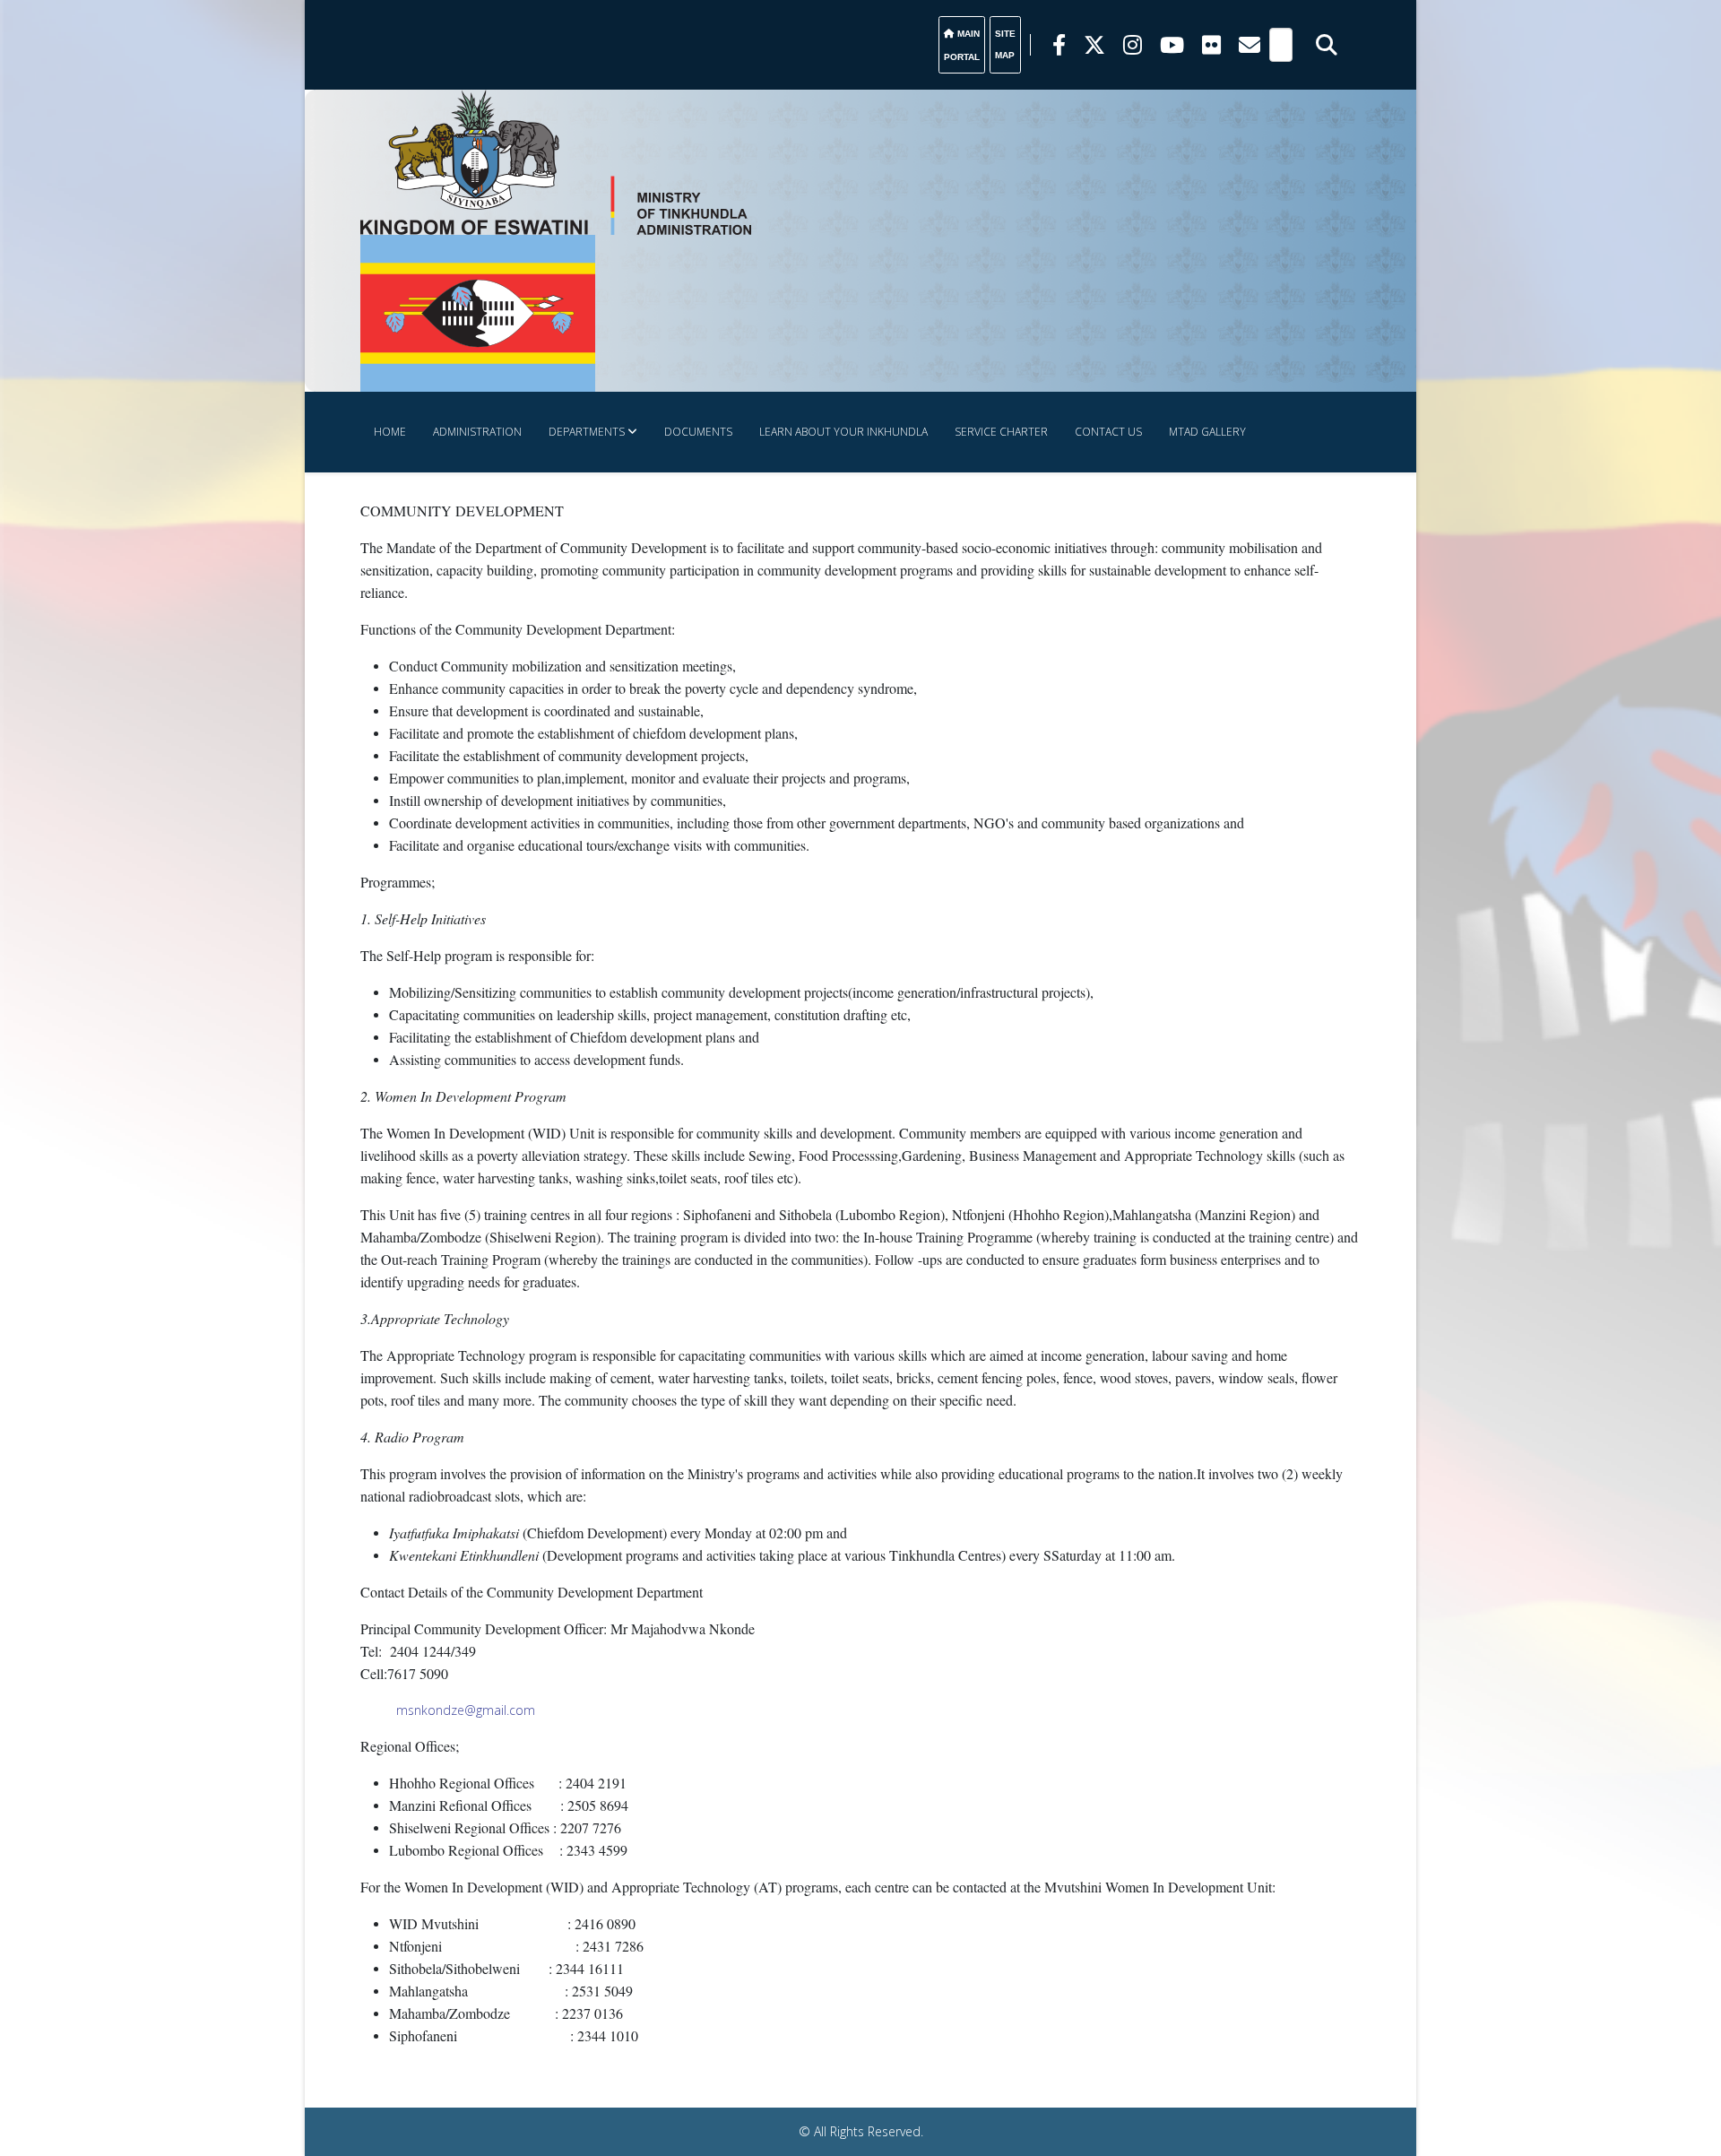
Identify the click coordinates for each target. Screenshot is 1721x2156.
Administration (477, 432)
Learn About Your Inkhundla (843, 432)
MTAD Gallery (1207, 432)
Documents (698, 432)
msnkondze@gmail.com (466, 1710)
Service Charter (1001, 432)
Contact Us (1108, 432)
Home (390, 432)
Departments (587, 432)
